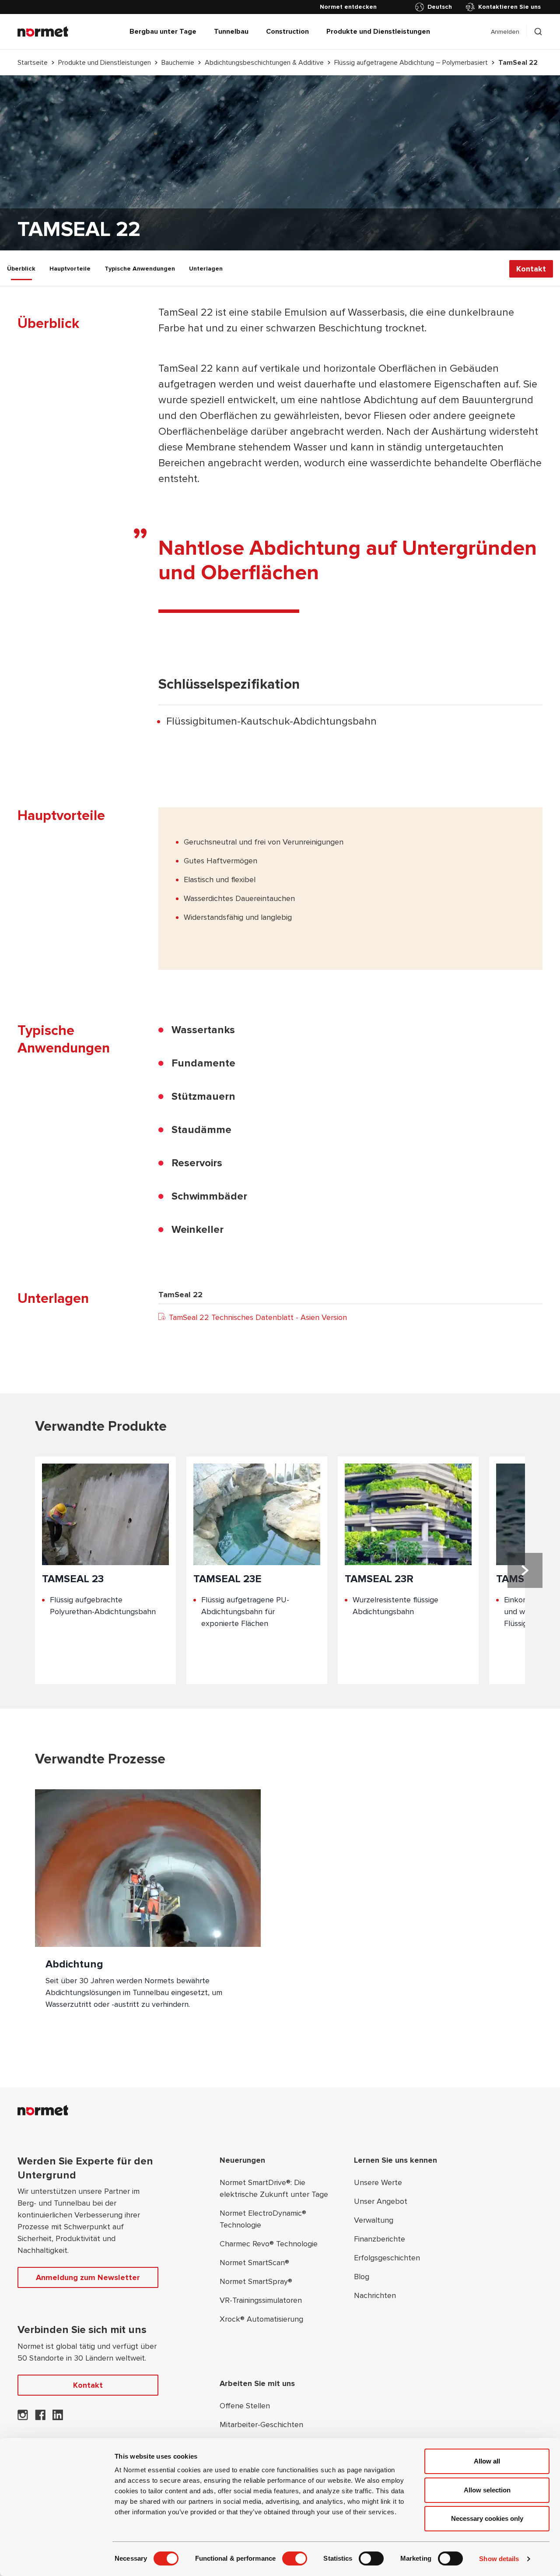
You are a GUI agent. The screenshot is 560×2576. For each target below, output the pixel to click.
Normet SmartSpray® (256, 2281)
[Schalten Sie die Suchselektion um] (538, 32)
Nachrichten (375, 2295)
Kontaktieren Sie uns (509, 7)
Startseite (33, 63)
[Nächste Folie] (525, 1570)
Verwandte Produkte (101, 1427)
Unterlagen (206, 269)
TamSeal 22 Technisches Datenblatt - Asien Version (258, 1317)
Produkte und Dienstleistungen (378, 32)
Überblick (21, 269)
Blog (362, 2277)
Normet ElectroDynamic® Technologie (263, 2219)
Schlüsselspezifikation (229, 684)
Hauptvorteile (70, 269)
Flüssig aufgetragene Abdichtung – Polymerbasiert (411, 63)
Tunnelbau (231, 32)
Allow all (487, 2461)
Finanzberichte (380, 2239)
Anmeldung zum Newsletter (88, 2277)
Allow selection (487, 2490)
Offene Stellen (245, 2406)
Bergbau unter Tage (163, 32)
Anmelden (505, 32)
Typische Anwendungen (140, 269)
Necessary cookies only (487, 2518)
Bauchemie (178, 63)
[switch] (295, 2558)
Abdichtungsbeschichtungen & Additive (264, 63)
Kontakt (531, 268)
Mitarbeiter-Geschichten (261, 2425)
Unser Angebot (381, 2201)
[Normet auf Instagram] (23, 2418)
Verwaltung (374, 2220)
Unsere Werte (378, 2182)
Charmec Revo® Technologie (269, 2244)
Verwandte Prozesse (100, 1759)
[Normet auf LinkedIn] (58, 2418)
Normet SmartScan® (254, 2263)
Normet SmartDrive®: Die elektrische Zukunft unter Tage (274, 2188)
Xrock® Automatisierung (261, 2319)
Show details (499, 2559)
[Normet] (43, 32)
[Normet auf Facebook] (40, 2418)
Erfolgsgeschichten (387, 2258)
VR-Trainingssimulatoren (261, 2300)
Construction (287, 32)
